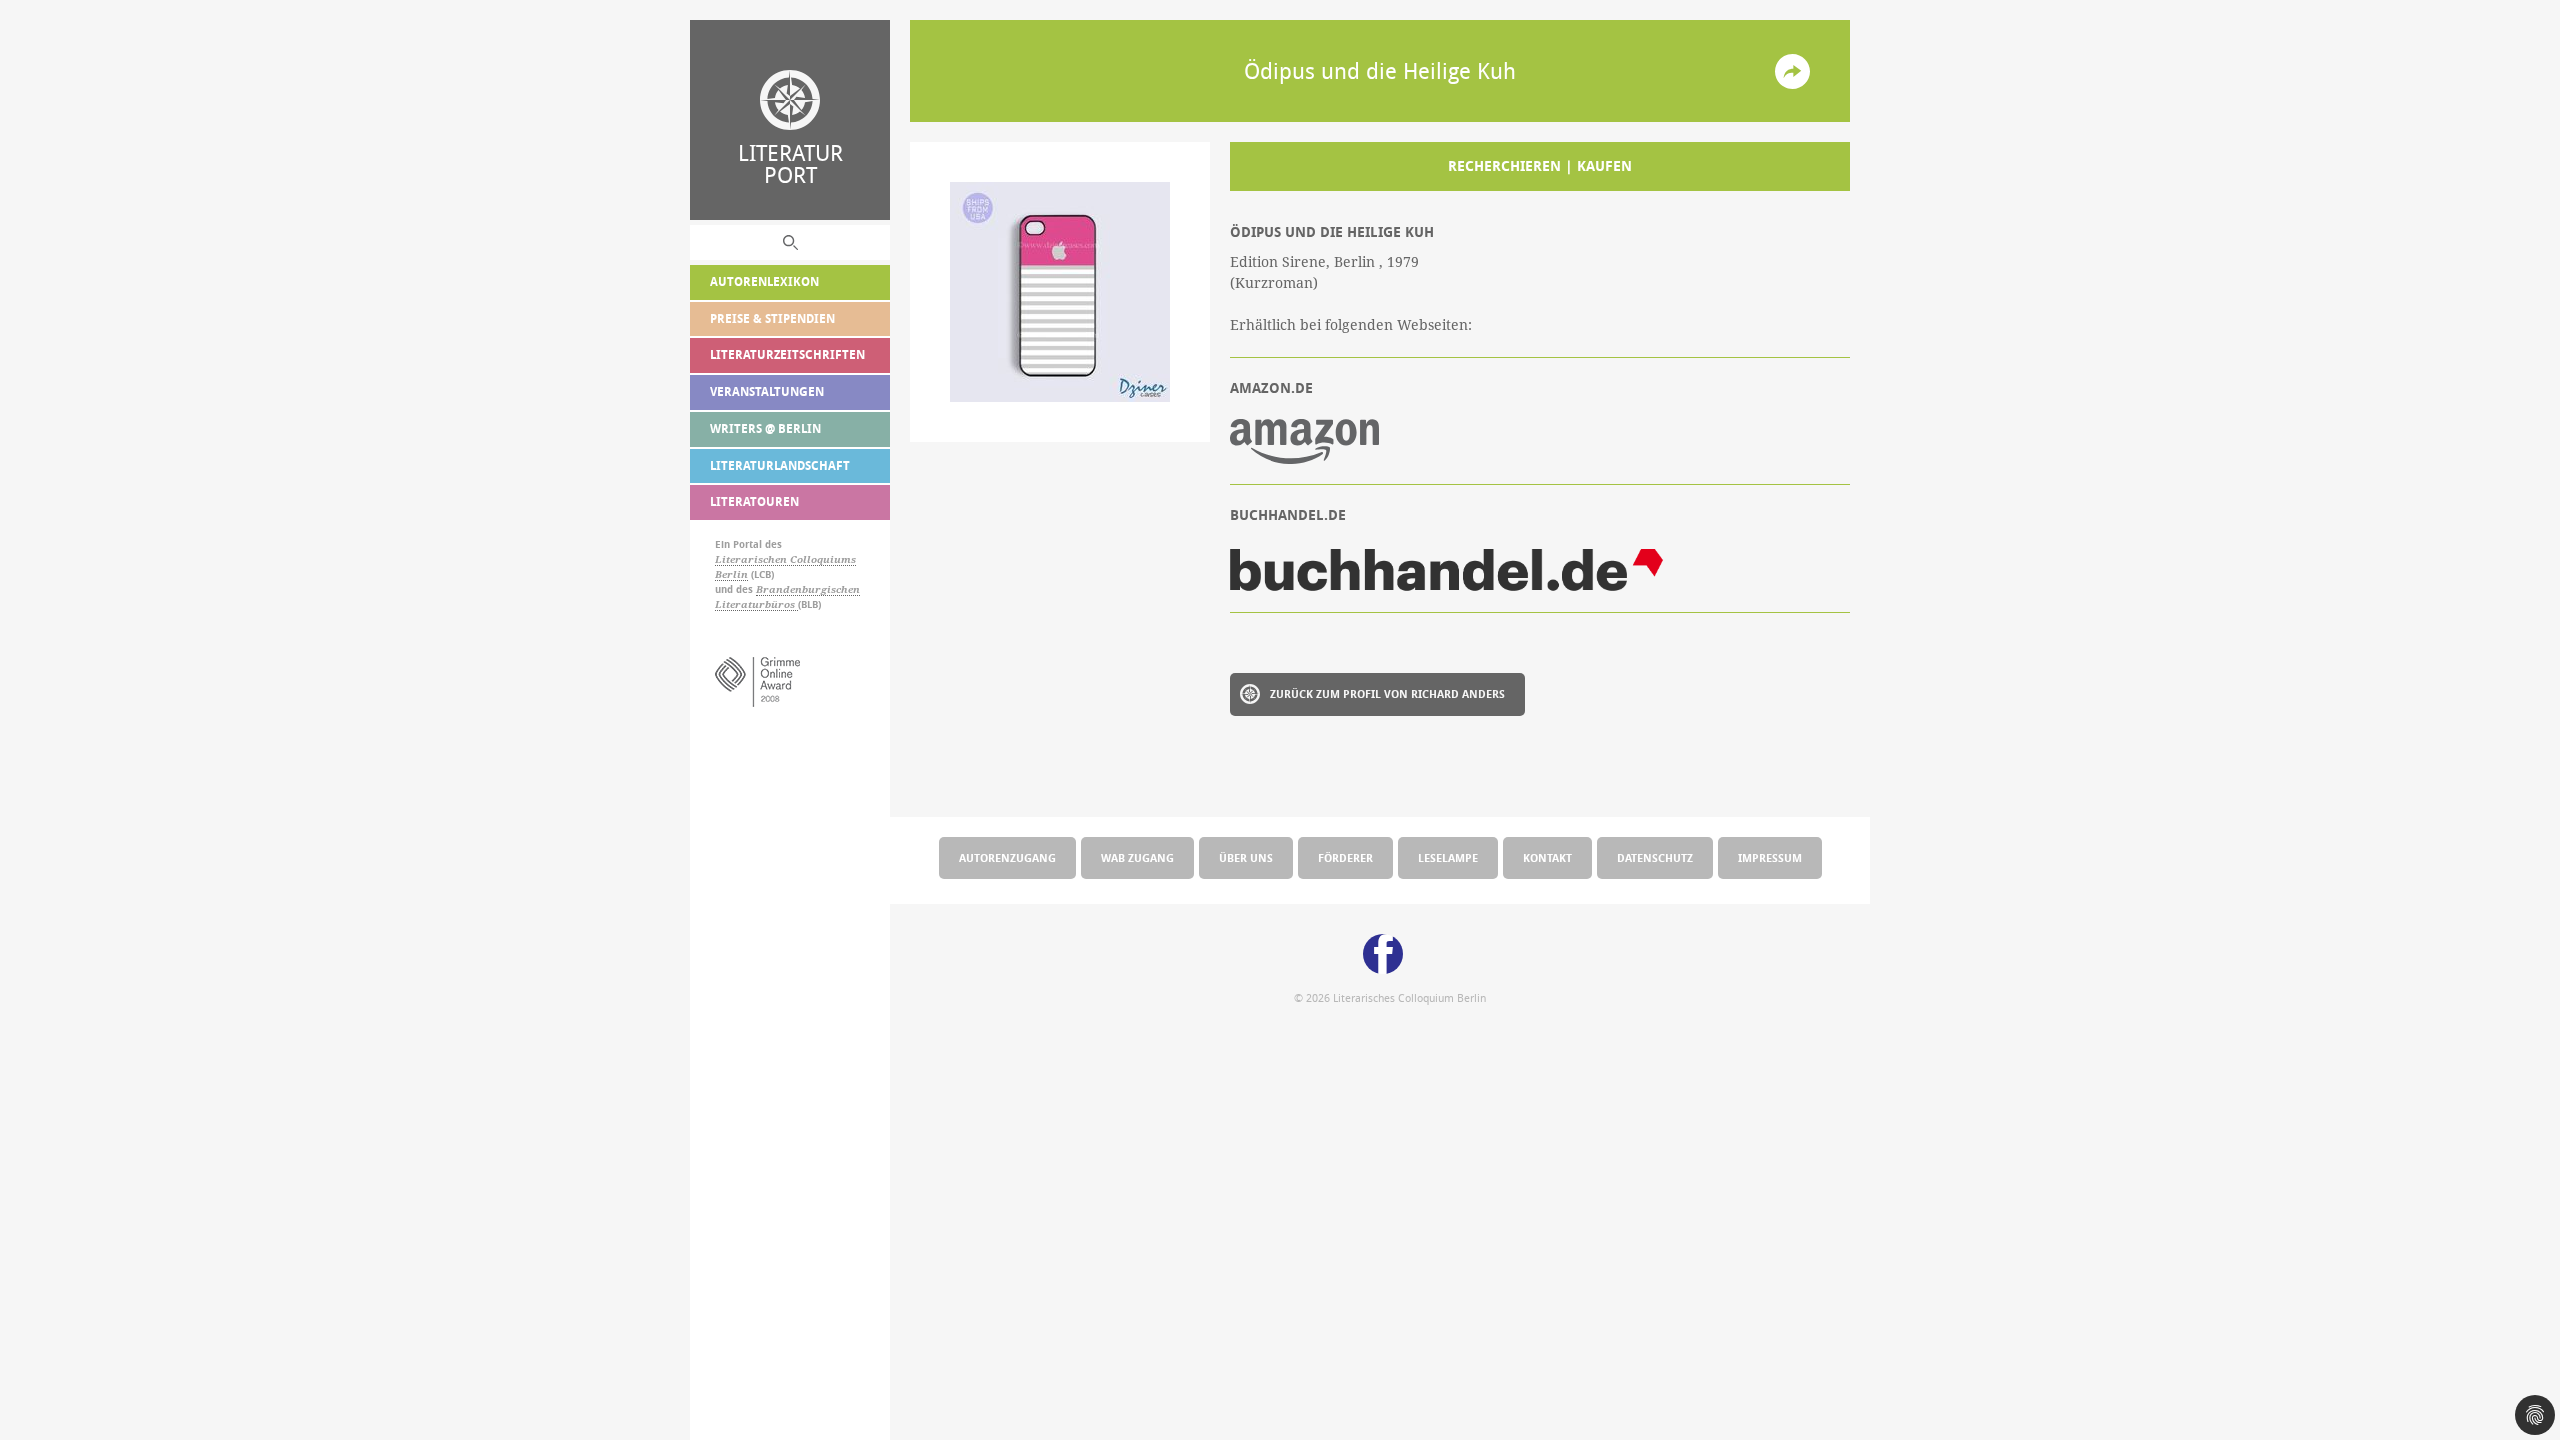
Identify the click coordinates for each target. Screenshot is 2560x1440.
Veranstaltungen (767, 391)
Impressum (1770, 857)
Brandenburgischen (808, 589)
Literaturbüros (756, 604)
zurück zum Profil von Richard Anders (1387, 693)
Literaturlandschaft (780, 465)
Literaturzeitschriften (787, 354)
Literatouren (754, 501)
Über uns (1246, 857)
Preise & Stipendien (772, 318)
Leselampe (1448, 857)
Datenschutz (1655, 857)
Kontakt (1547, 857)
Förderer (1345, 857)
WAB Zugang (1137, 857)
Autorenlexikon (764, 281)
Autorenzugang (1007, 857)
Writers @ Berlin (765, 428)
